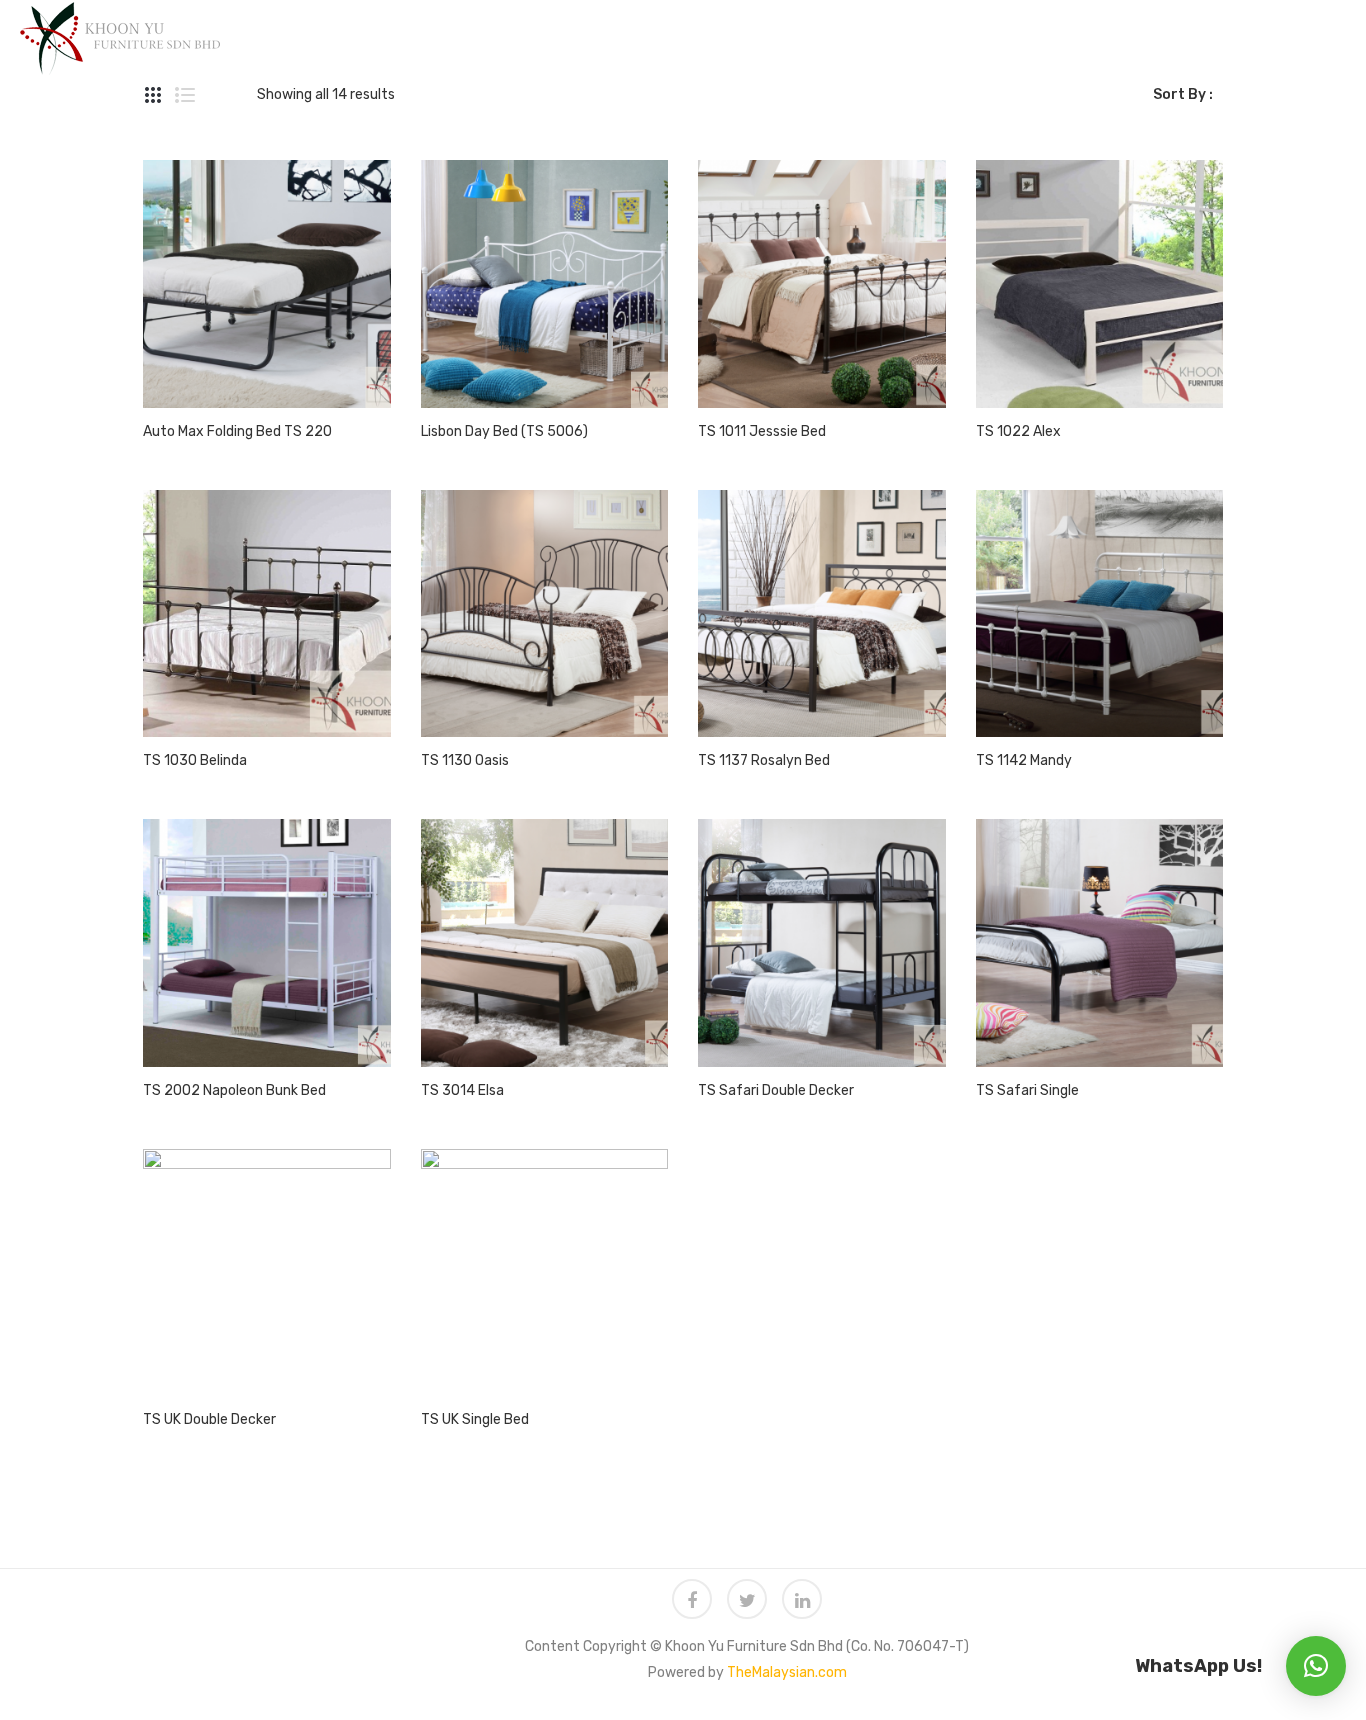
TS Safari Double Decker (776, 1090)
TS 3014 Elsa (462, 1090)
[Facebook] (692, 1599)
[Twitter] (747, 1599)
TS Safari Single (1027, 1090)
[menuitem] (378, 33)
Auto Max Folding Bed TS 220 (237, 431)
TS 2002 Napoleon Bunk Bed (234, 1090)
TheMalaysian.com (787, 1672)
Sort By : (1183, 94)
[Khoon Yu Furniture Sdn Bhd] (120, 37)
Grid (153, 95)
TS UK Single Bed (475, 1419)
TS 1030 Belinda (195, 760)
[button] (1316, 1666)
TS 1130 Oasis (465, 760)
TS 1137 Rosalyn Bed (764, 760)
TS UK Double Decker (209, 1419)
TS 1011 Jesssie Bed (762, 431)
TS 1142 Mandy (1024, 760)
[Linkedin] (802, 1599)
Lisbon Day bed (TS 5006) (504, 431)
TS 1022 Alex (1018, 431)
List (185, 95)
